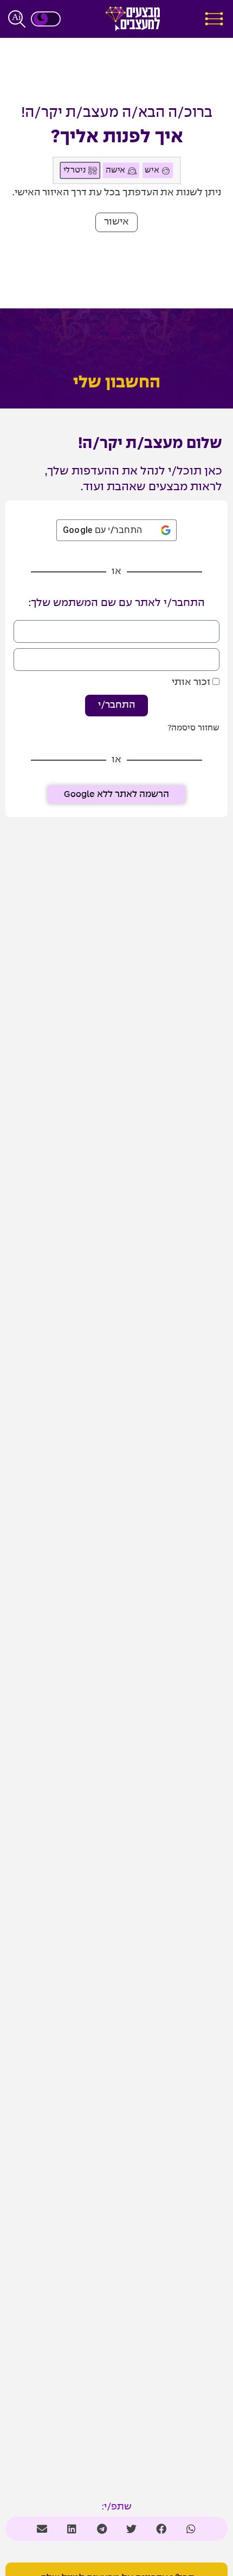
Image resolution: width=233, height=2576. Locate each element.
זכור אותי (192, 683)
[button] (116, 222)
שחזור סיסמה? (193, 728)
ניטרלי (75, 170)
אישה (116, 170)
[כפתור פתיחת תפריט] (214, 19)
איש (153, 170)
